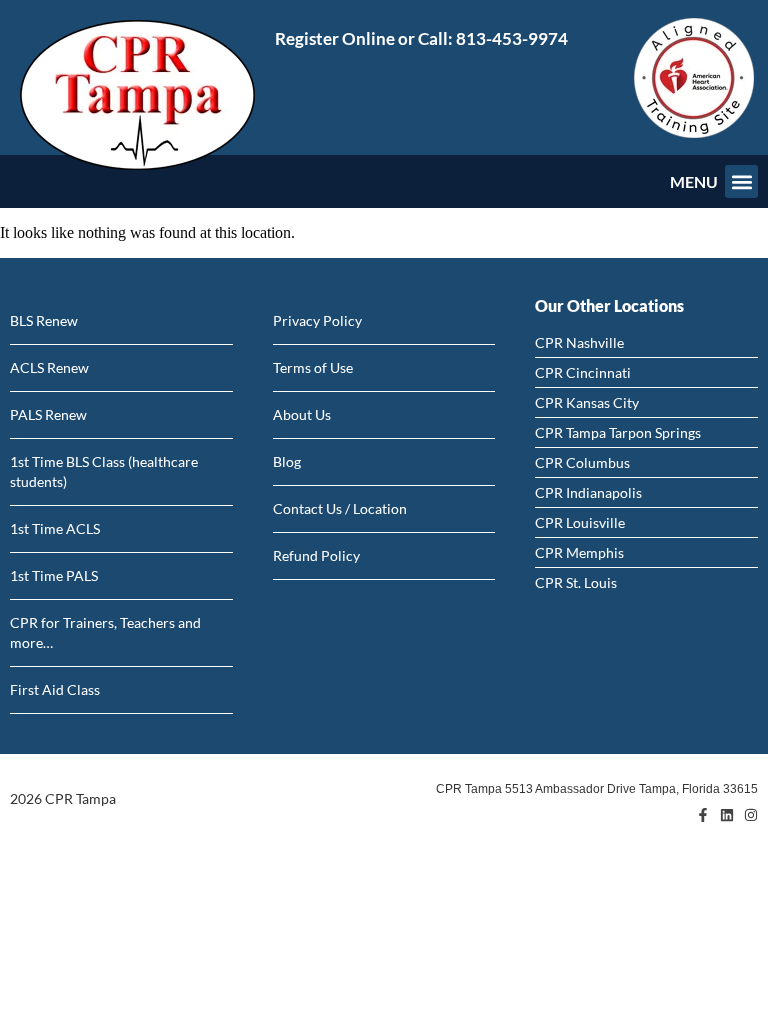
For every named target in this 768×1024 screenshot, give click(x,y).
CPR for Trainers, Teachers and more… (105, 632)
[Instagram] (751, 815)
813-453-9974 (512, 38)
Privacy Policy (317, 320)
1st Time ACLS (55, 528)
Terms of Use (313, 367)
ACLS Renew (49, 367)
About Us (302, 414)
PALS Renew (48, 414)
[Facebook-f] (703, 815)
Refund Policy (316, 555)
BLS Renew (44, 320)
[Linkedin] (727, 815)
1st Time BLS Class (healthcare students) (104, 471)
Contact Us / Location (340, 508)
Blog (287, 461)
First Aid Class (55, 689)
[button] (741, 181)
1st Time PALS (54, 575)
